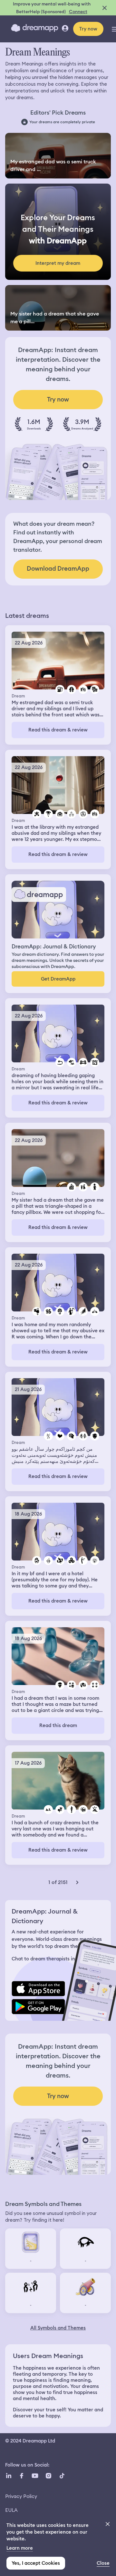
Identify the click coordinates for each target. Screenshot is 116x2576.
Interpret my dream (58, 263)
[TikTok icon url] (62, 2476)
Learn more (20, 2548)
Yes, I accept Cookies (36, 2563)
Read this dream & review (58, 730)
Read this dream (58, 1725)
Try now (88, 29)
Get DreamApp (58, 979)
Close (103, 2563)
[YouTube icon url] (35, 2476)
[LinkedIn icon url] (9, 2476)
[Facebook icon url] (21, 2476)
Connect (78, 12)
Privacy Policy (21, 2496)
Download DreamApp (58, 569)
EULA (11, 2510)
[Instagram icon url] (48, 2476)
